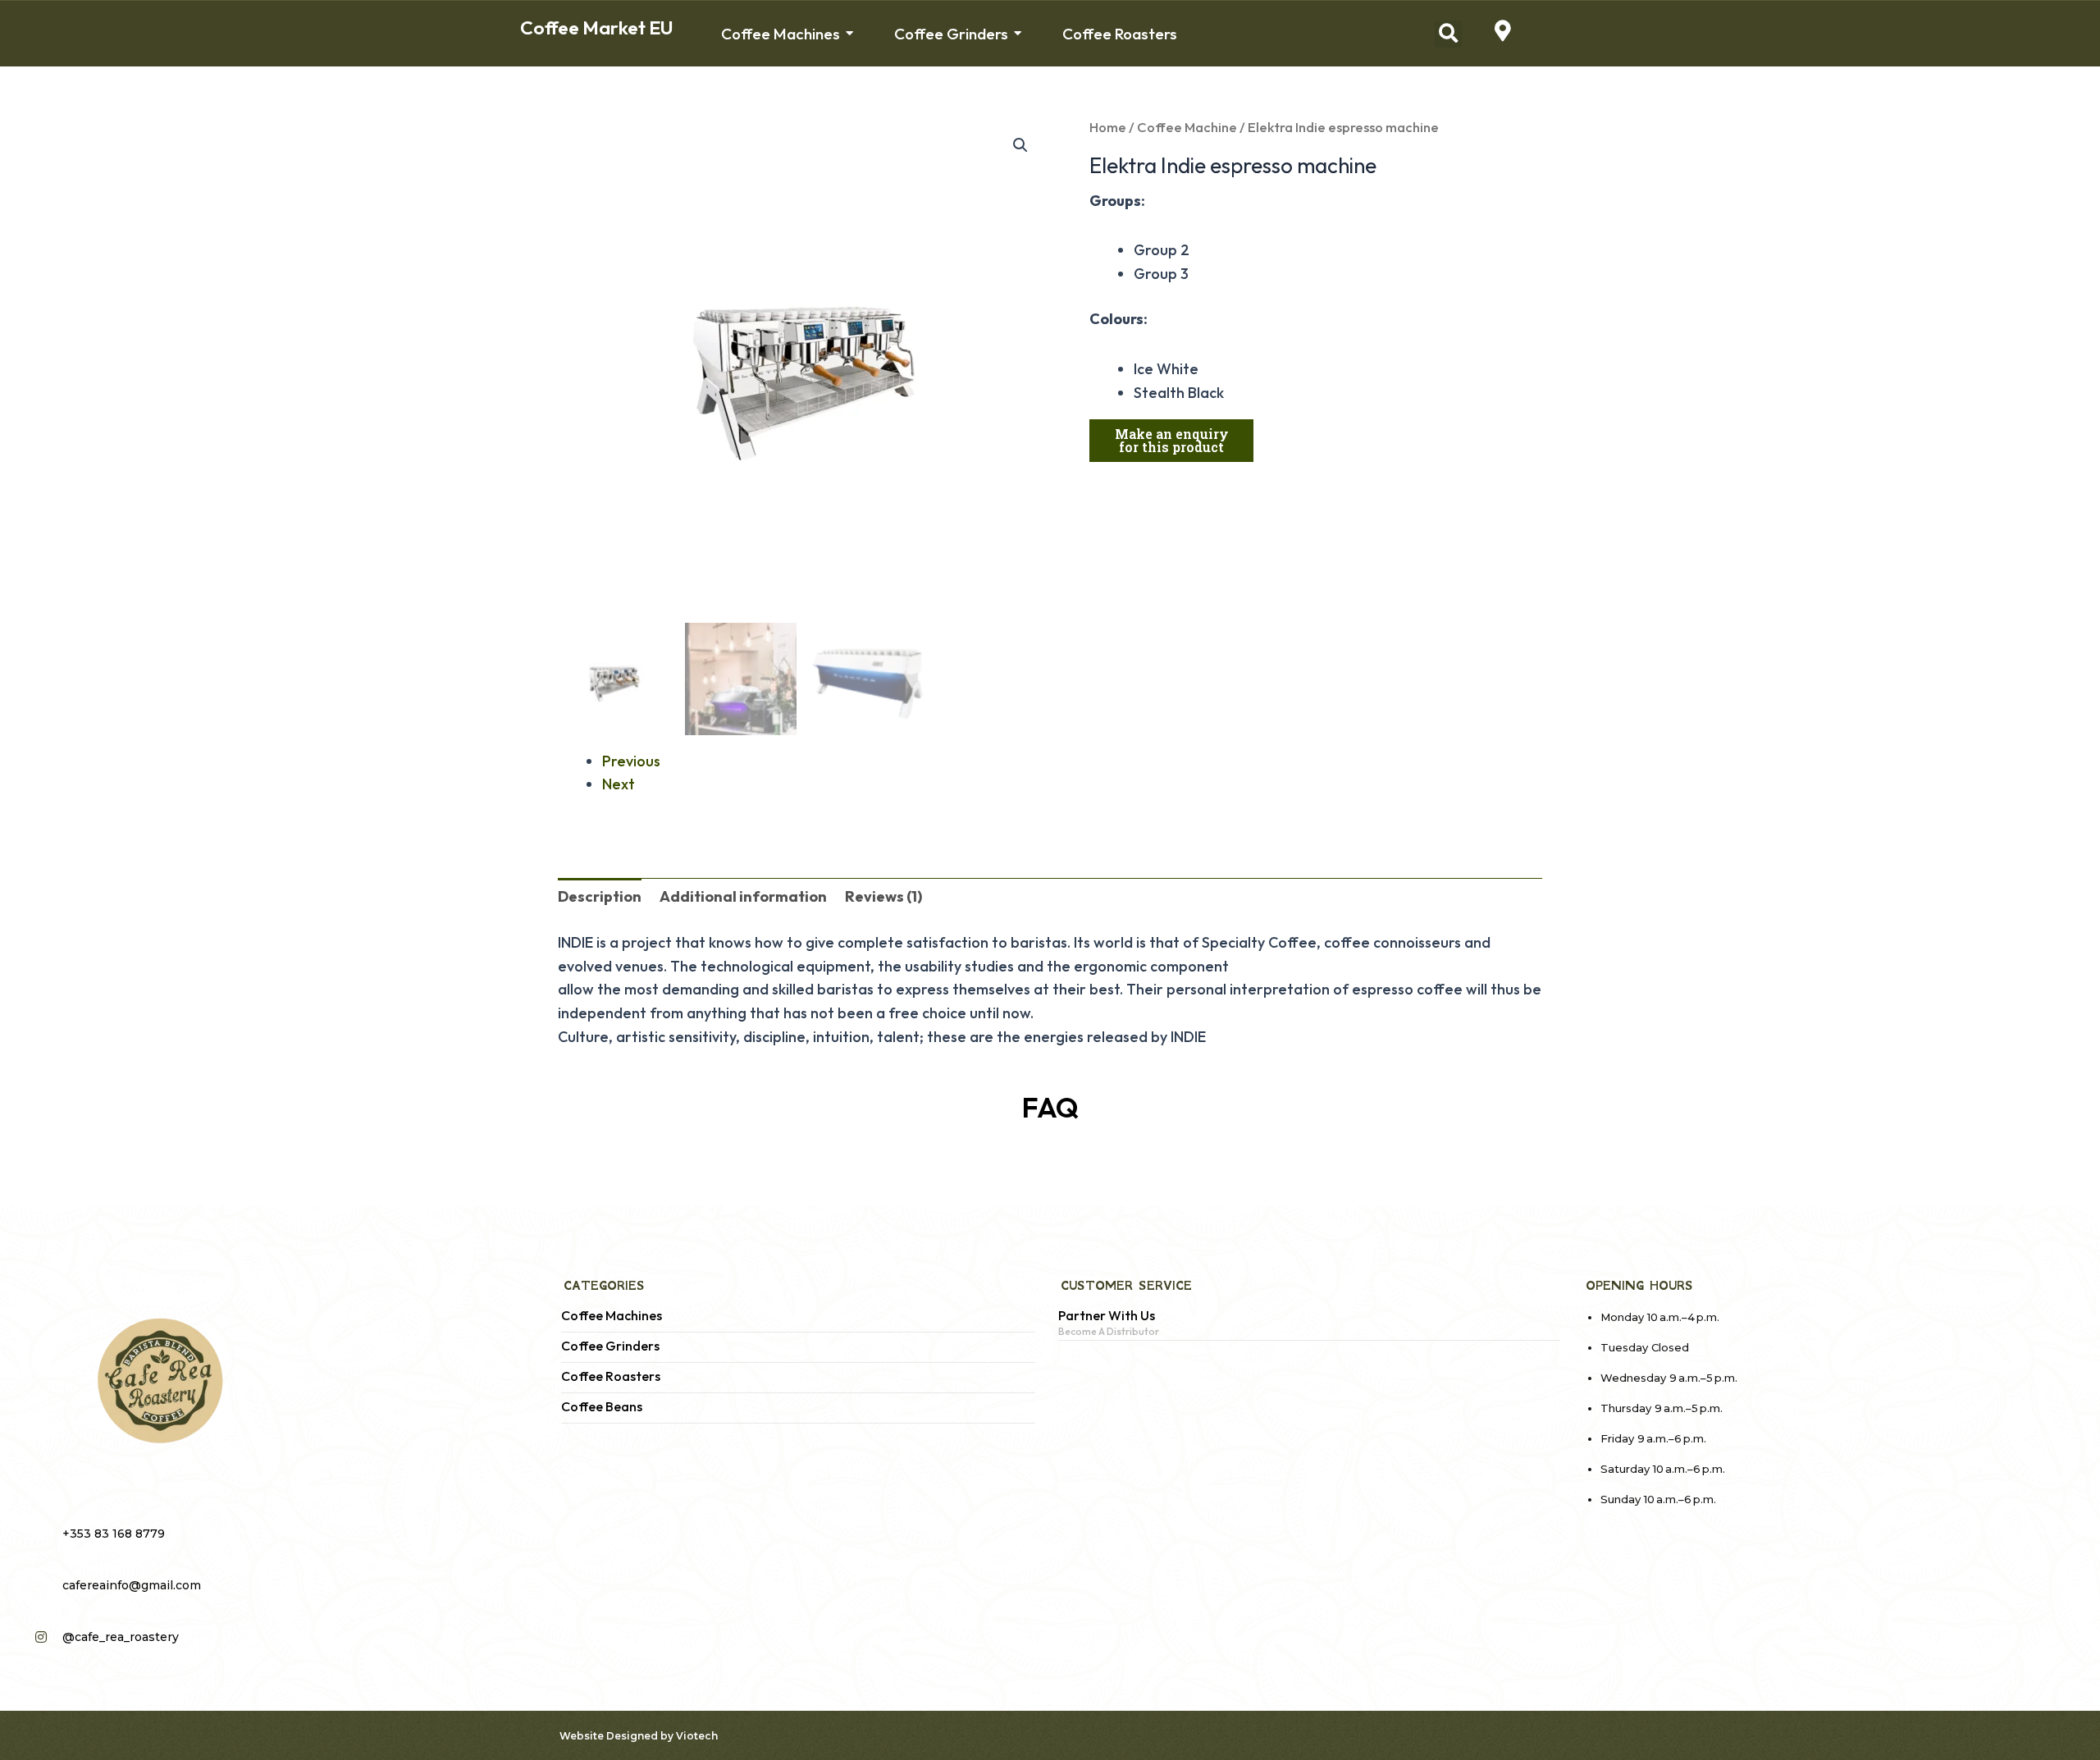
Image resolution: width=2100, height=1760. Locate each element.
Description (600, 896)
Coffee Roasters (611, 1376)
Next (619, 784)
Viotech (697, 1736)
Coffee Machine (1187, 127)
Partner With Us (1107, 1316)
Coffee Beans (602, 1407)
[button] (1448, 34)
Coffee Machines (612, 1316)
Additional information (743, 896)
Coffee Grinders (610, 1346)
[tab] (600, 897)
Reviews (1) (883, 896)
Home (1108, 127)
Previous (631, 761)
